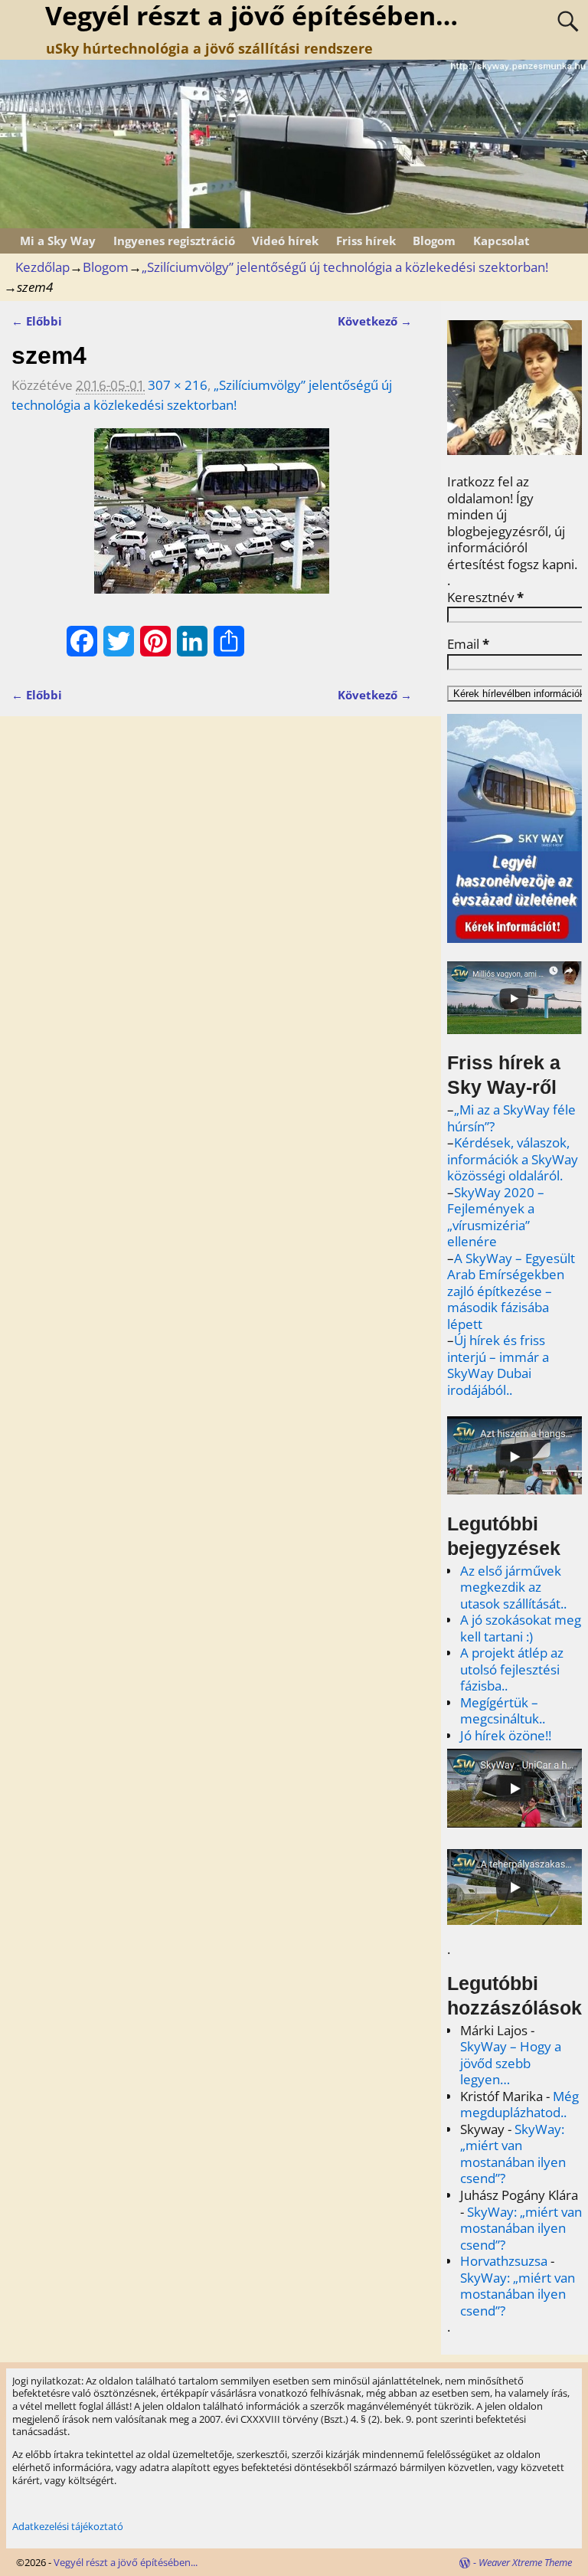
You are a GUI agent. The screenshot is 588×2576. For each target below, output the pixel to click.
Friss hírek (366, 241)
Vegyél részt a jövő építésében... (126, 2562)
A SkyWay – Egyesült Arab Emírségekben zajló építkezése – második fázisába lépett (511, 1291)
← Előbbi (37, 321)
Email (468, 644)
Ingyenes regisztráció (174, 241)
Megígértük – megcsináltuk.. (503, 1711)
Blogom (434, 241)
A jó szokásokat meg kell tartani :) (521, 1628)
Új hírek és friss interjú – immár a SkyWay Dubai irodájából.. (498, 1365)
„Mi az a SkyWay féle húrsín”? (511, 1118)
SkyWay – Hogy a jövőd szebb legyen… (511, 2063)
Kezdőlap (42, 267)
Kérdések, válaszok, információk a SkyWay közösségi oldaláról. (513, 1159)
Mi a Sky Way (58, 241)
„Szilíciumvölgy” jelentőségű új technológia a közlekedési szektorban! (345, 267)
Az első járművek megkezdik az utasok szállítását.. (513, 1587)
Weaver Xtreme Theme (525, 2562)
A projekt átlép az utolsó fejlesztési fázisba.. (512, 1669)
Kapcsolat (501, 241)
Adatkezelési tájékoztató (68, 2526)
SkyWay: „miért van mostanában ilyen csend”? (513, 2154)
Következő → (375, 321)
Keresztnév (485, 597)
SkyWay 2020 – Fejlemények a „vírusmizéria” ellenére (496, 1217)
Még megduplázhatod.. (519, 2105)
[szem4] (211, 520)
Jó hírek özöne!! (506, 1735)
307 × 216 (178, 385)
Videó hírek (285, 241)
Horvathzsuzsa (504, 2261)
